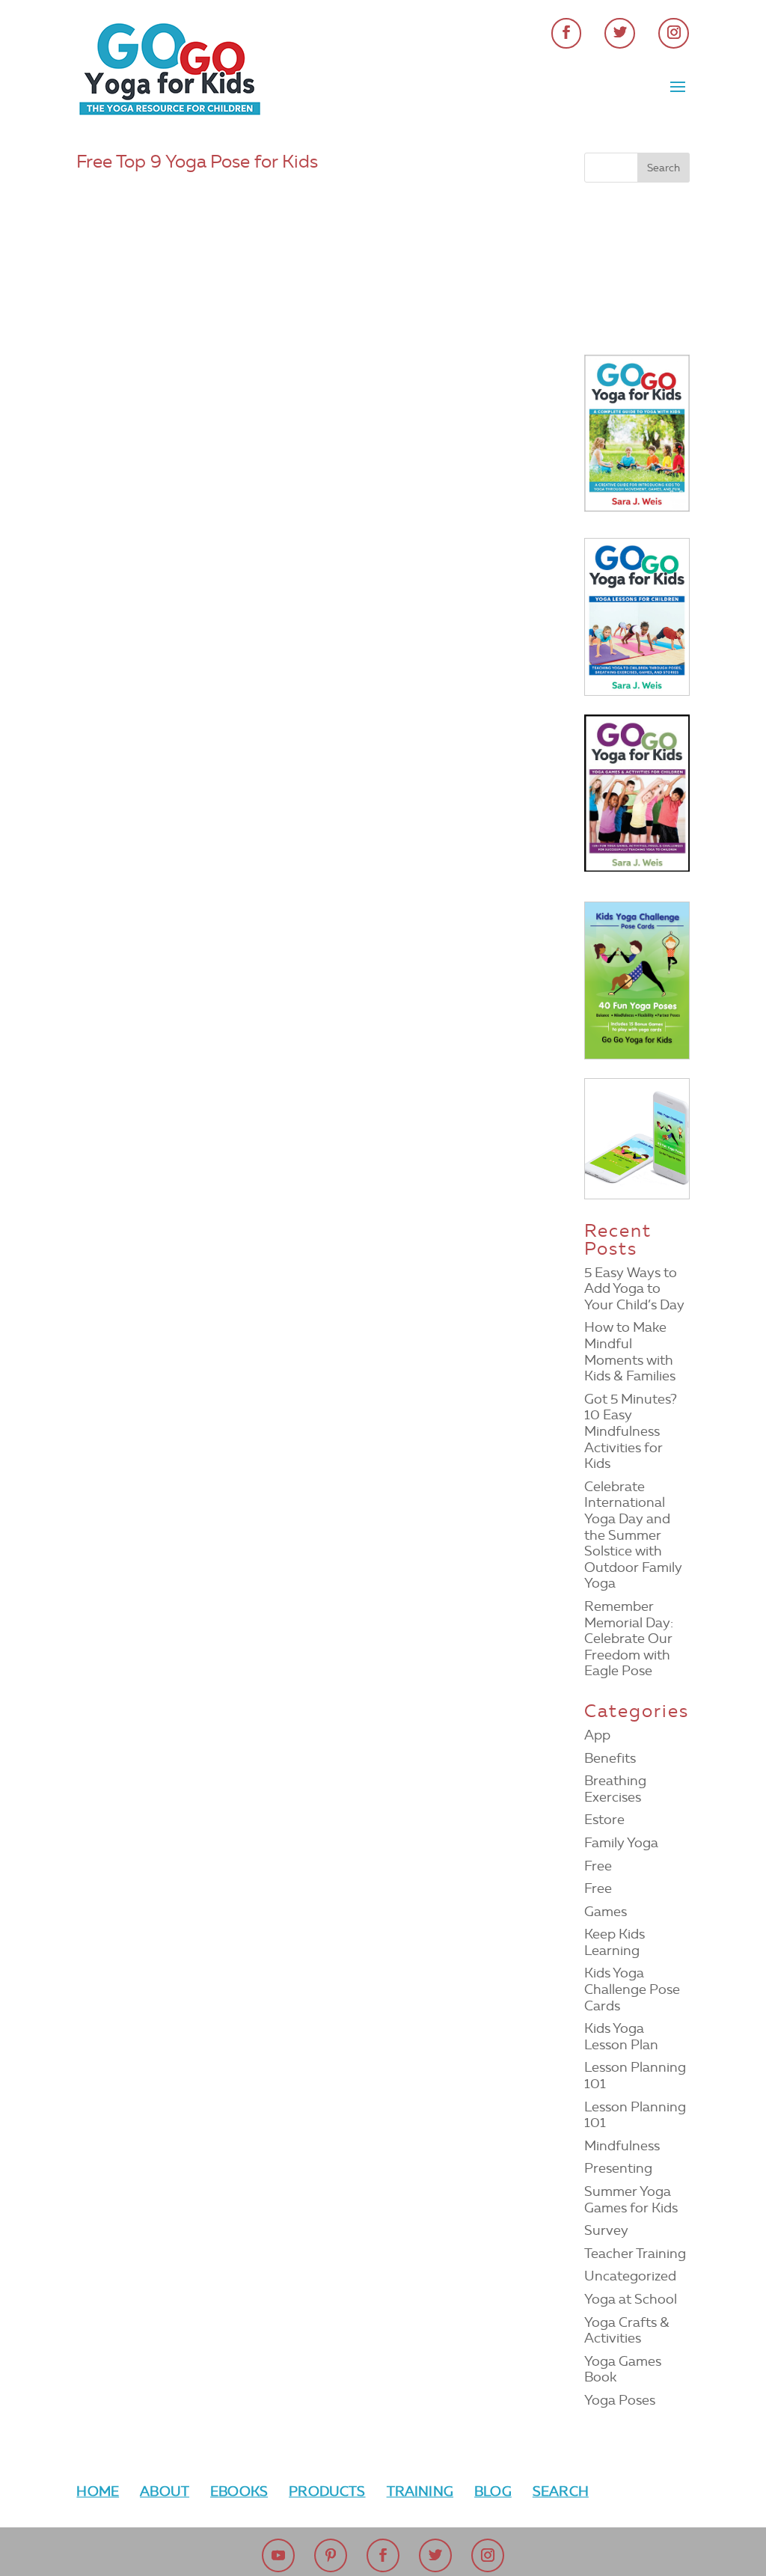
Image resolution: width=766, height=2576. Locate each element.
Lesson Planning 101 (635, 2075)
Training (420, 2491)
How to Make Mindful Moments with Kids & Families (630, 1352)
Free (598, 1866)
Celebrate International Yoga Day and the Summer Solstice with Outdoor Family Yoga (633, 1535)
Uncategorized (630, 2276)
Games (606, 1912)
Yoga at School (631, 2299)
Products (327, 2491)
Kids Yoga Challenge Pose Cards (632, 1989)
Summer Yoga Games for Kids (631, 2200)
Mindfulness (622, 2146)
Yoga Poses (620, 2400)
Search (561, 2491)
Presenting (618, 2168)
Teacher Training (635, 2254)
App (597, 1735)
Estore (604, 1820)
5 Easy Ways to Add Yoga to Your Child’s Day (634, 1289)
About (165, 2491)
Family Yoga (621, 1843)
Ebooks (239, 2491)
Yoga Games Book (623, 2370)
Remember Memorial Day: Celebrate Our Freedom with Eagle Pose (629, 1639)
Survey (606, 2230)
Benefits (610, 1758)
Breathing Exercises (615, 1789)
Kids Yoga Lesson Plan (621, 2037)
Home (98, 2491)
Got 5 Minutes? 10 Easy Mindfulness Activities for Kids (631, 1431)
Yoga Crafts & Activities (627, 2331)
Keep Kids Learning (615, 1942)
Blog (493, 2491)
